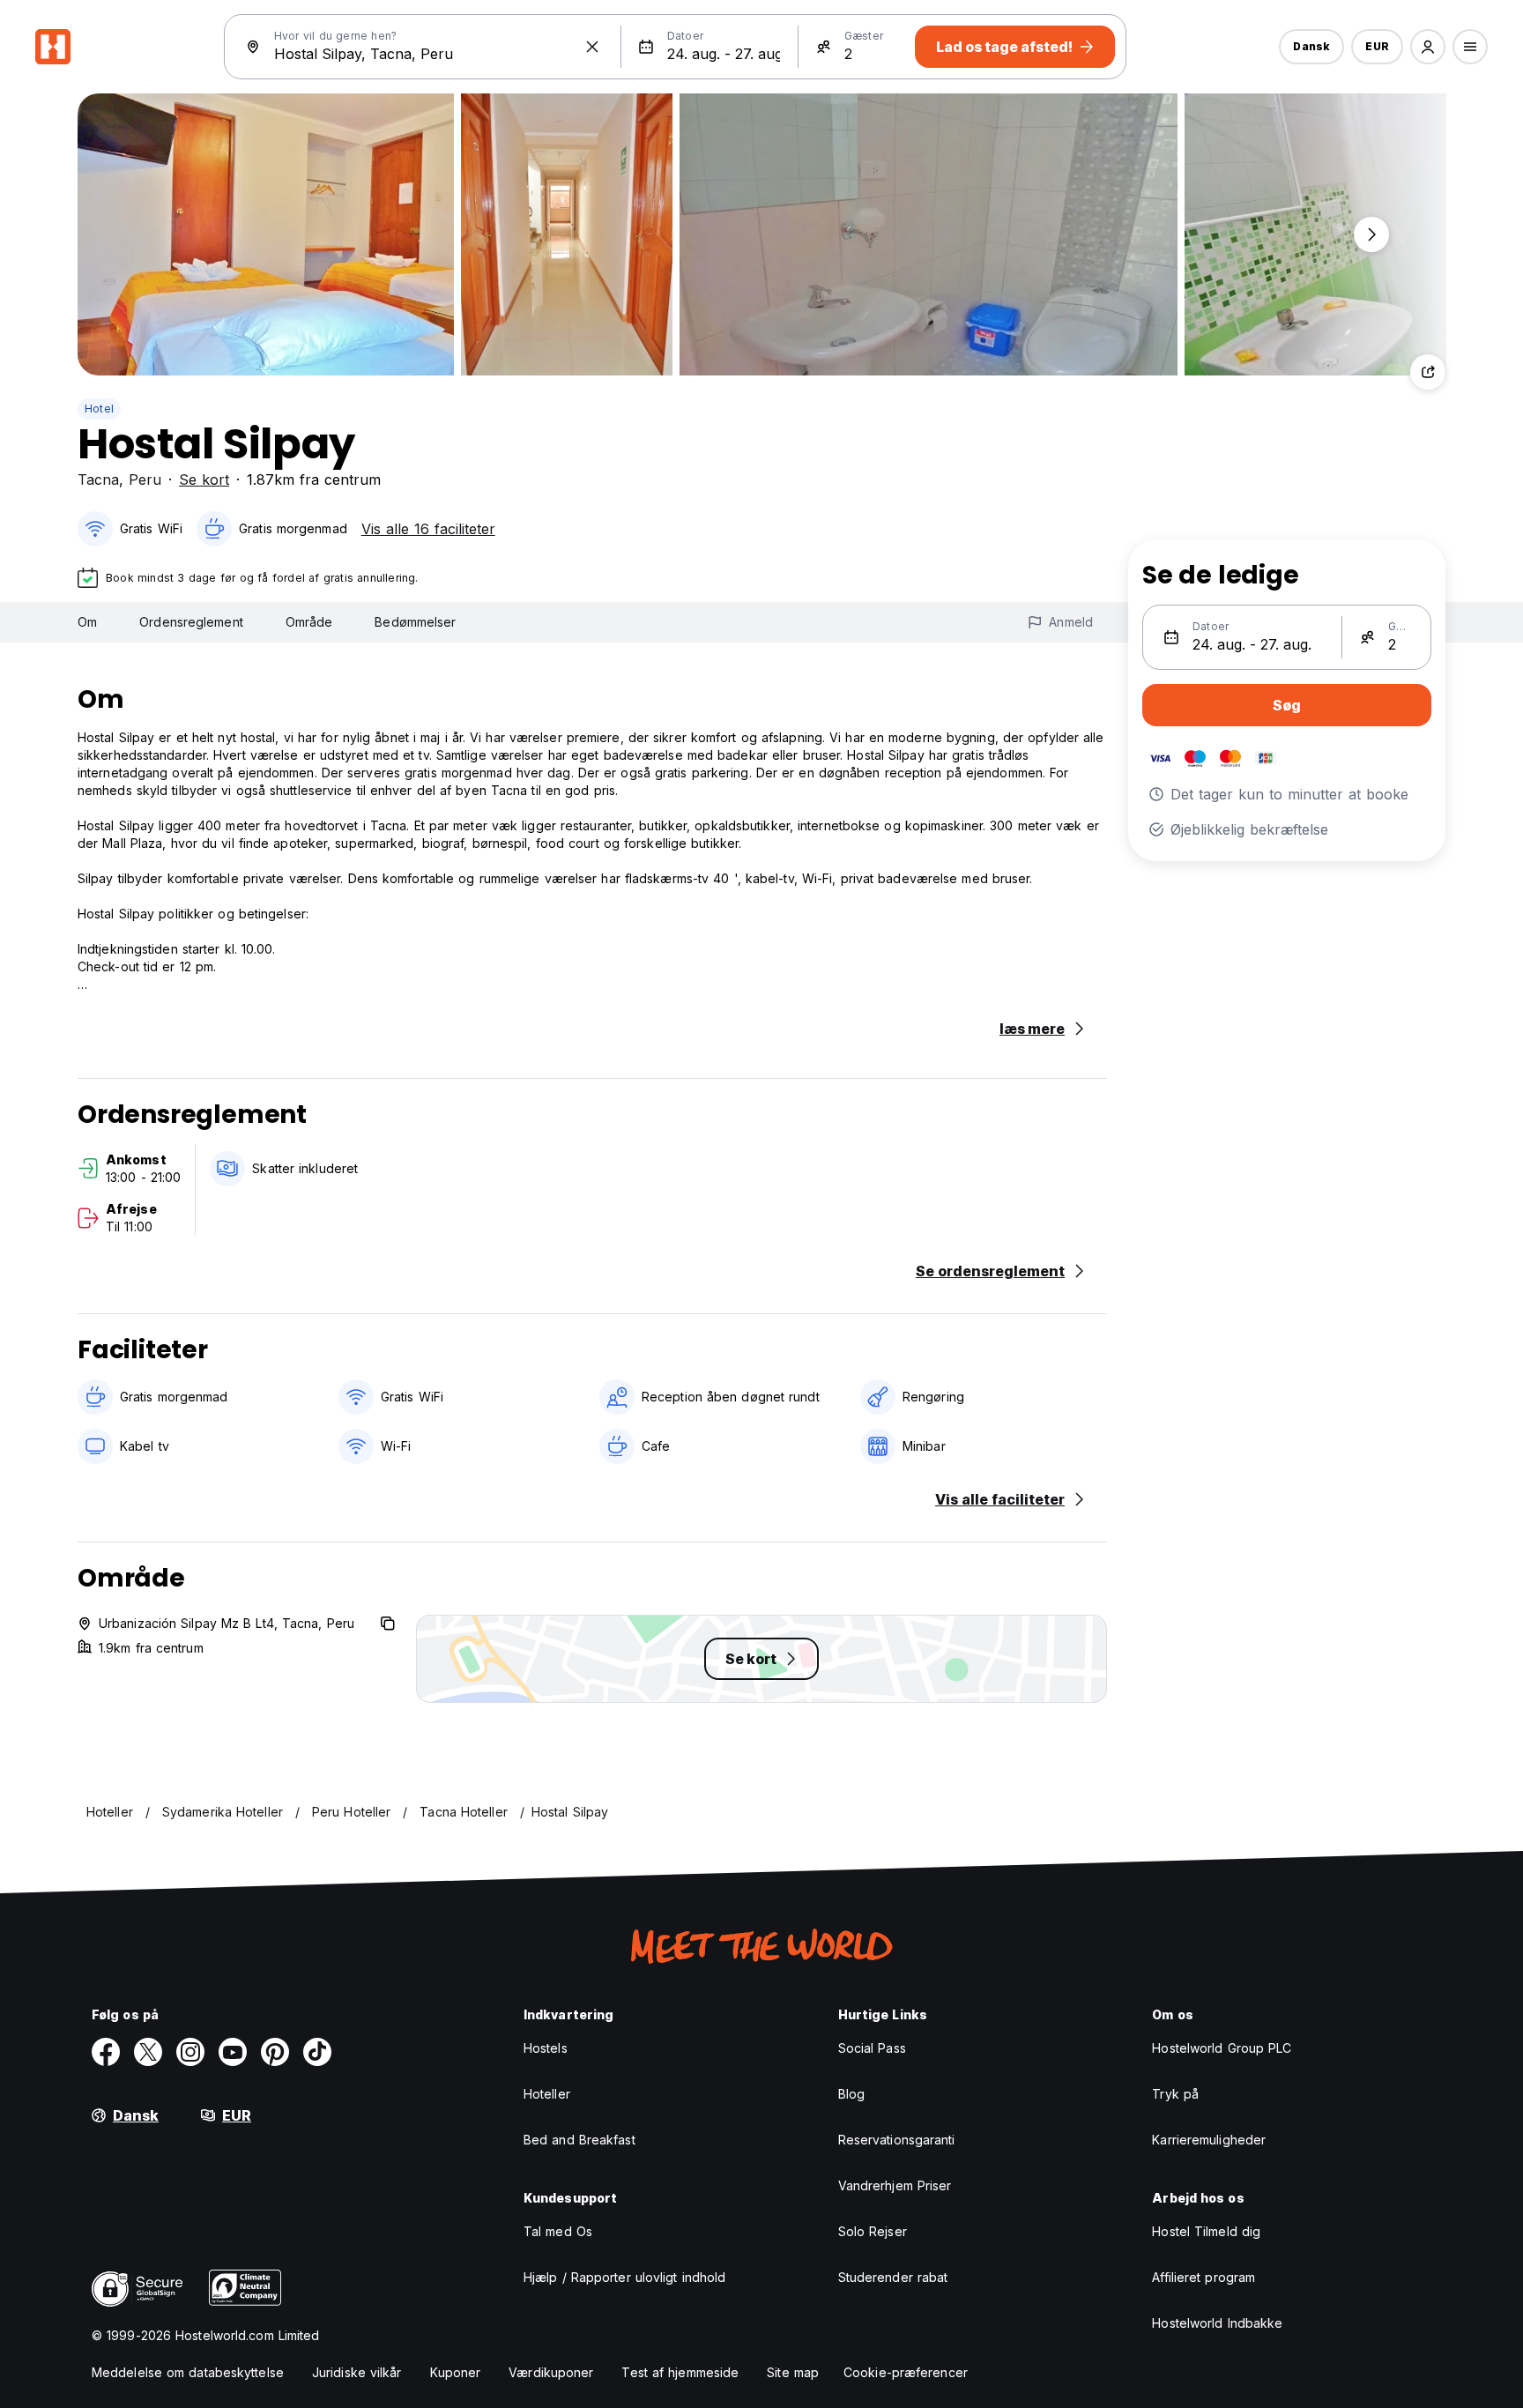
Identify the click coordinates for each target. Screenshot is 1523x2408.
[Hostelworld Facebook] (106, 2052)
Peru (145, 479)
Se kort (204, 479)
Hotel (99, 409)
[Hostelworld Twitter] (148, 2052)
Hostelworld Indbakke (1217, 2323)
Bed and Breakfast (579, 2140)
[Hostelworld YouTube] (233, 2052)
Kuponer (456, 2372)
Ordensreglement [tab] (191, 622)
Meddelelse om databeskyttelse (188, 2372)
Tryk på (1175, 2094)
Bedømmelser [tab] (415, 622)
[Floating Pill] (1371, 234)
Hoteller (547, 2094)
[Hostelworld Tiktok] (317, 2052)
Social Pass (872, 2048)
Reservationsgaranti (897, 2140)
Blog (851, 2094)
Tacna (98, 479)
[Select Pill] (1428, 47)
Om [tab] (87, 622)
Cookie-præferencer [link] (906, 2372)
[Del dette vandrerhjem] (1428, 372)
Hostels (546, 2048)
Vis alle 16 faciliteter (428, 529)
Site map (793, 2372)
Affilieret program (1204, 2277)
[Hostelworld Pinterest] (275, 2052)
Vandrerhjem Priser (895, 2185)
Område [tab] (309, 622)
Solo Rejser (873, 2231)
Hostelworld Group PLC (1222, 2048)
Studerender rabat (893, 2277)
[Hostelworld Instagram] (190, 2052)
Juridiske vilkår (357, 2372)
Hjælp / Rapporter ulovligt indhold (624, 2277)
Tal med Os (558, 2231)
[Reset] (592, 47)
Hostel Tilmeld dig (1206, 2231)
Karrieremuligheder (1209, 2140)
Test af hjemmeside (680, 2372)
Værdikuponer (551, 2372)
